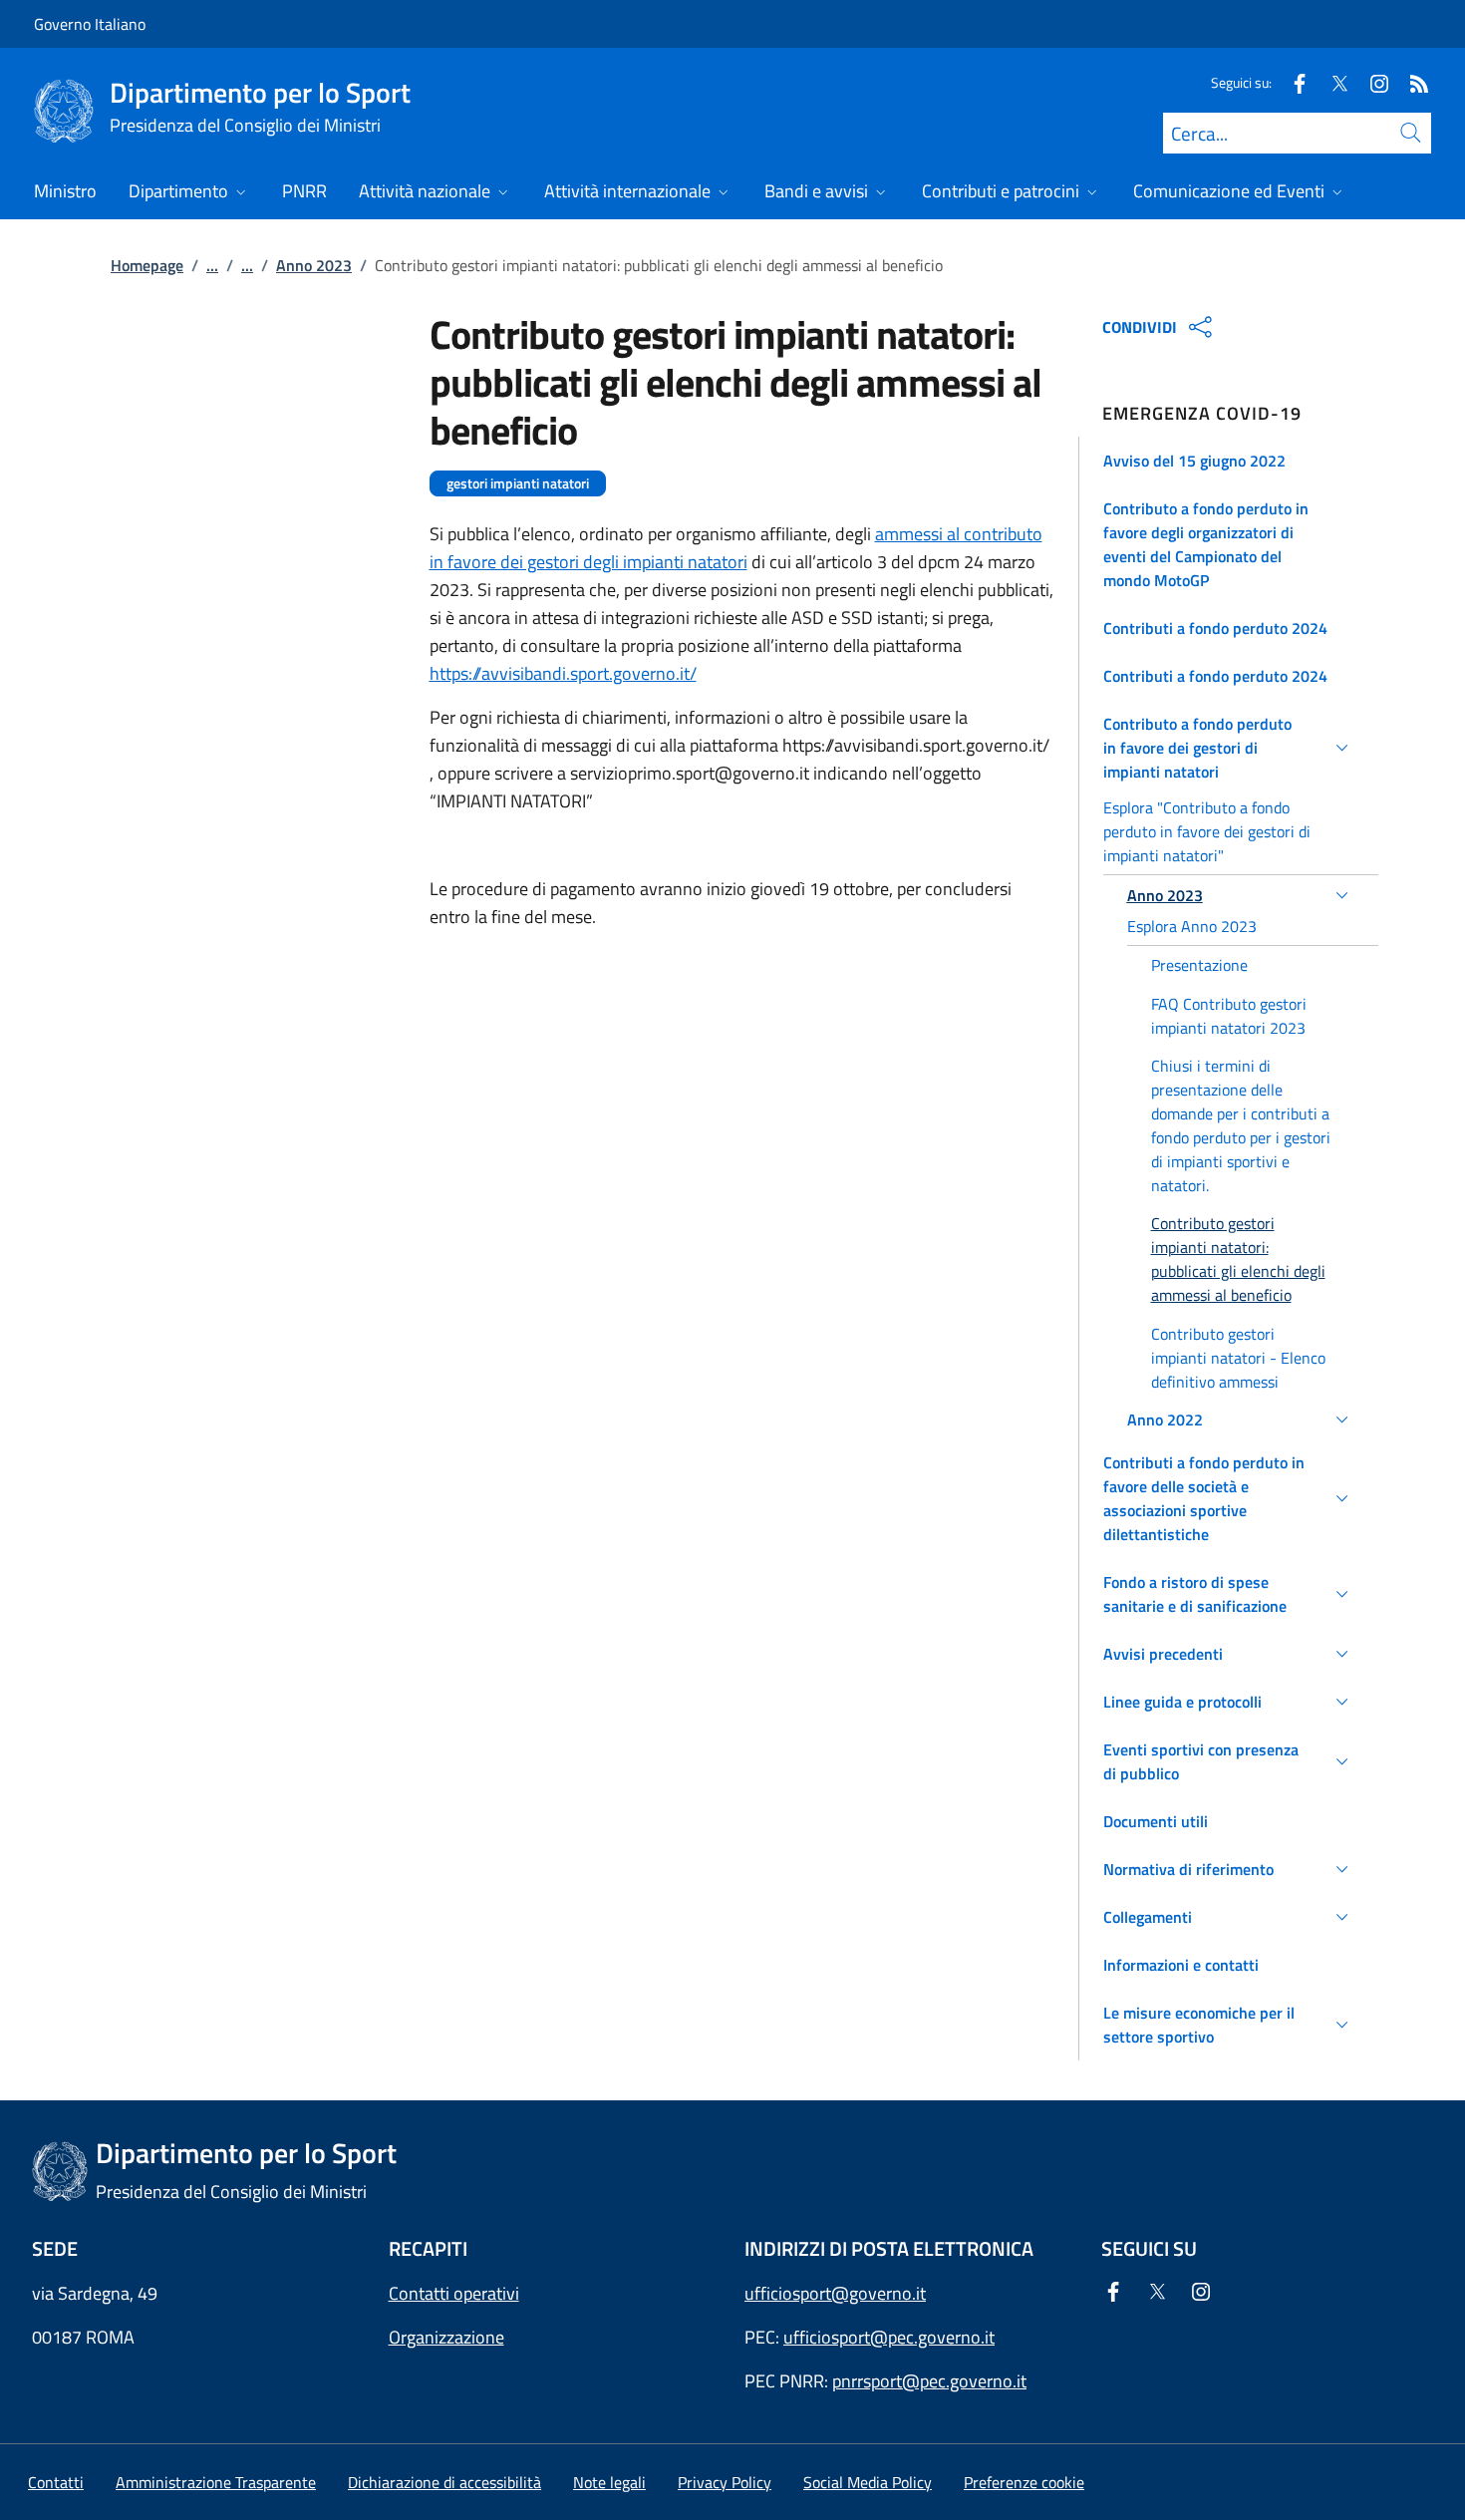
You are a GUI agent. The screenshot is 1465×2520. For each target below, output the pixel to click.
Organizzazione (446, 2337)
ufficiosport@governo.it (835, 2293)
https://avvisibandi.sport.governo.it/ (563, 673)
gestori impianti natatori (518, 483)
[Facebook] (1292, 82)
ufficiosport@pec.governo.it (889, 2337)
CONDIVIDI (1140, 327)
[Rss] (1411, 82)
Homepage (147, 265)
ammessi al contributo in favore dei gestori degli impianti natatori (736, 548)
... (212, 265)
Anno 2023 (314, 265)
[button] (1229, 461)
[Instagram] (1371, 82)
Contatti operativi (454, 2293)
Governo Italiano (90, 24)
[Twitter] (1331, 82)
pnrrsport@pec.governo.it (929, 2381)
